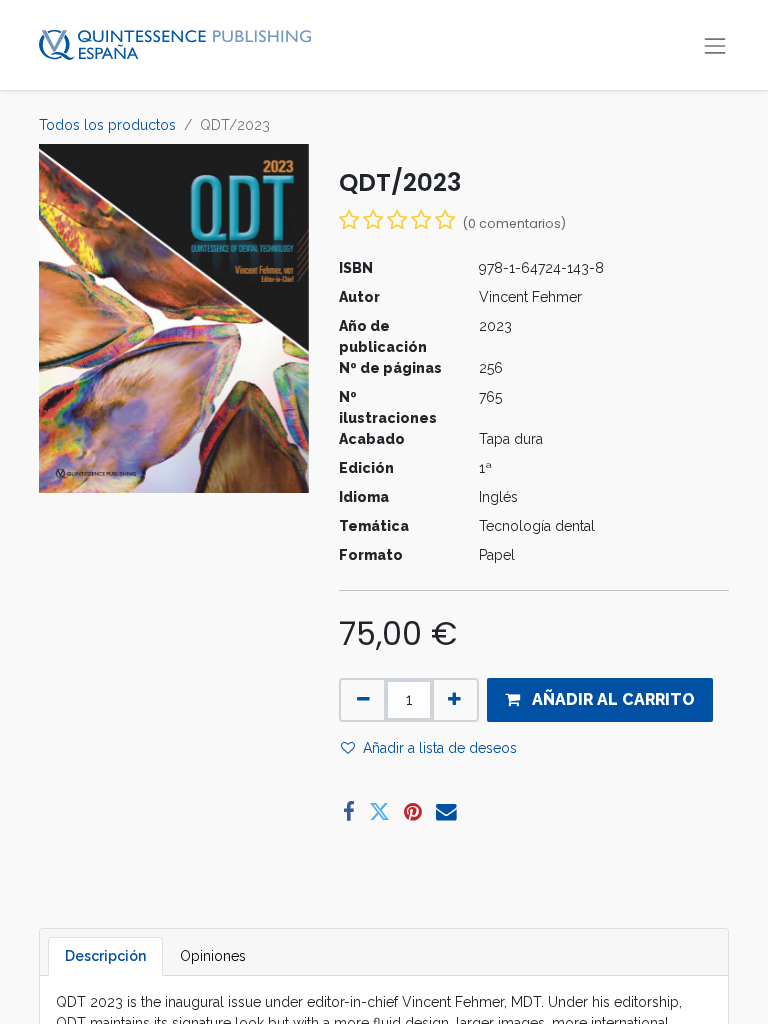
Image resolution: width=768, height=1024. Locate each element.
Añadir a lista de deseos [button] (440, 748)
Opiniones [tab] (213, 956)
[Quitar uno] (363, 700)
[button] (600, 700)
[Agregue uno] (454, 700)
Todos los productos (107, 125)
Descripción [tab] (105, 956)
